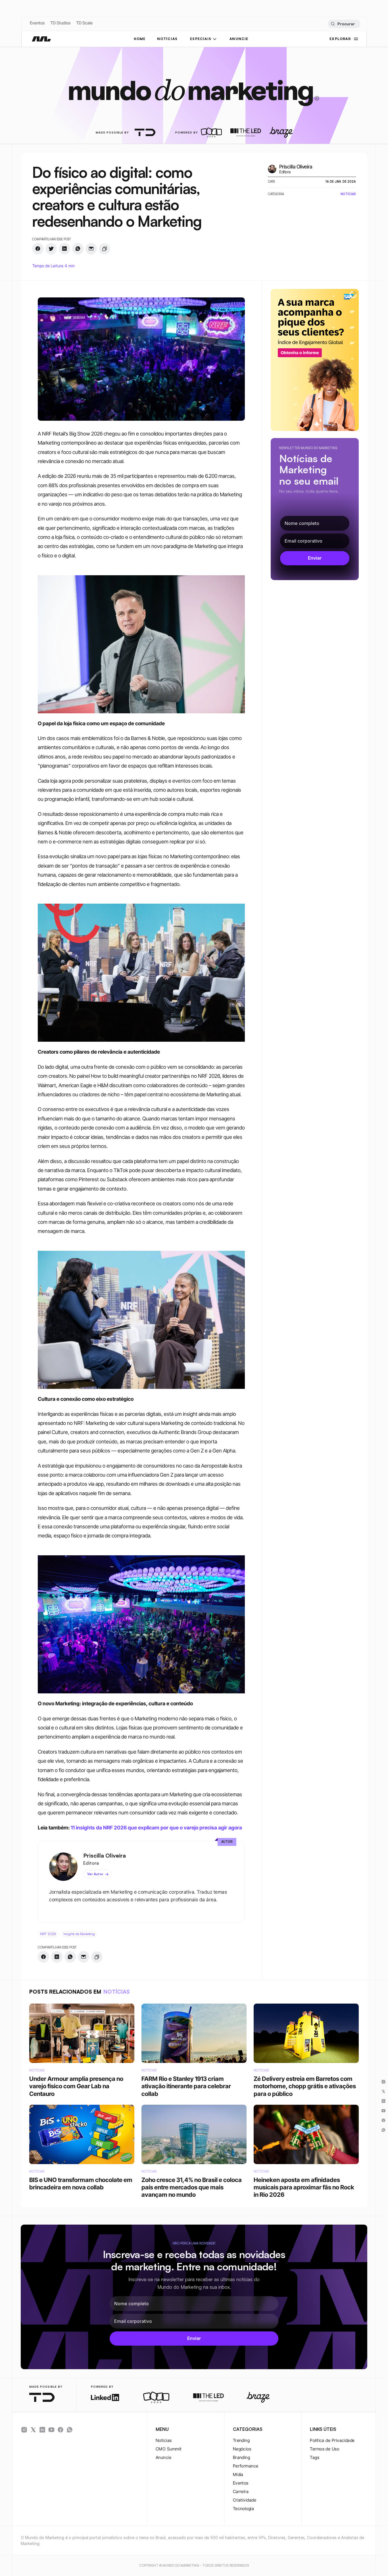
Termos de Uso (325, 2449)
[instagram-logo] (24, 2430)
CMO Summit (169, 2449)
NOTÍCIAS (167, 39)
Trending (241, 2440)
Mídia (238, 2474)
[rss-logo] (61, 2430)
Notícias (164, 2440)
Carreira (241, 2491)
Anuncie (163, 2457)
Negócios (242, 2449)
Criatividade (245, 2500)
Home (140, 39)
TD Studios (60, 23)
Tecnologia (244, 2509)
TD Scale (84, 23)
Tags (315, 2457)
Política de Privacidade (332, 2440)
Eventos (37, 23)
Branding (242, 2457)
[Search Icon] (344, 24)
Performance (246, 2466)
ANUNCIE (239, 39)
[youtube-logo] (51, 2430)
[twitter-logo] (33, 2430)
